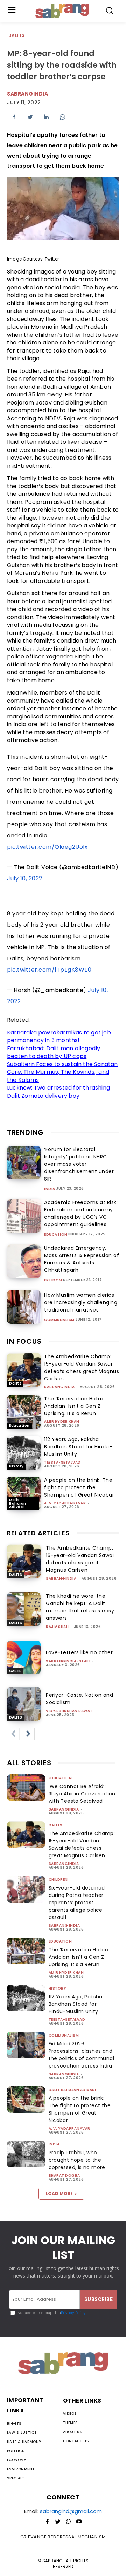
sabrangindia (59, 1387)
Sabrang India (64, 1926)
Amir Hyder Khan (62, 1422)
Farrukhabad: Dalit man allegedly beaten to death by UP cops (54, 1052)
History (16, 1466)
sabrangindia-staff (68, 1661)
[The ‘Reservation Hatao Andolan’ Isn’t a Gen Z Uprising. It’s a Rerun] (24, 1412)
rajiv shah (57, 1627)
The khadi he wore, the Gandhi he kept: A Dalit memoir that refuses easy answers (80, 1607)
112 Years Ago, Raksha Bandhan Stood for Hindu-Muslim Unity (78, 1447)
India (50, 1189)
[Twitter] (30, 117)
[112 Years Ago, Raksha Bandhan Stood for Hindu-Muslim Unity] (24, 1453)
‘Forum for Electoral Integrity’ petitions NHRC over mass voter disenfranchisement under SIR (79, 1164)
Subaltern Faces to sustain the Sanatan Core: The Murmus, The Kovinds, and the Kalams (62, 1072)
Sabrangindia (27, 94)
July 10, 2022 (25, 878)
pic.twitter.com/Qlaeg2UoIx (47, 847)
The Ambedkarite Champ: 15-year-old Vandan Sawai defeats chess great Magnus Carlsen (82, 1368)
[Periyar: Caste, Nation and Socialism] (24, 1704)
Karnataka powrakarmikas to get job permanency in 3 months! (59, 1037)
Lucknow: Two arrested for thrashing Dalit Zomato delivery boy (58, 1092)
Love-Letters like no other (79, 1652)
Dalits (16, 35)
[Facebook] (14, 117)
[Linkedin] (46, 117)
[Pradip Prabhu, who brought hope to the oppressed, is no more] (26, 2154)
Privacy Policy (73, 2313)
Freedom (53, 1280)
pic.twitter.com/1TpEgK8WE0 (49, 970)
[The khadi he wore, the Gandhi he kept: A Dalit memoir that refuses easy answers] (24, 1609)
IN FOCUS (24, 1341)
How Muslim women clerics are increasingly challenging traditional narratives (81, 1302)
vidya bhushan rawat (69, 1711)
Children (58, 1880)
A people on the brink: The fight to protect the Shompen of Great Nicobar (79, 1487)
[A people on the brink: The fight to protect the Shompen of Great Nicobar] (24, 1493)
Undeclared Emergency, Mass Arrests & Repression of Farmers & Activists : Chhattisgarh (82, 1259)
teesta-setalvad (62, 1462)
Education (56, 1235)
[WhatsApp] (62, 117)
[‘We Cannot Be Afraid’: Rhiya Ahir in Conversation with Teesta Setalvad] (26, 1788)
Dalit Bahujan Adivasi (18, 1503)
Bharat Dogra (64, 2176)
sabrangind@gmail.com (71, 2511)
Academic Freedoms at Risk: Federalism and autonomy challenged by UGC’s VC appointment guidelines (81, 1213)
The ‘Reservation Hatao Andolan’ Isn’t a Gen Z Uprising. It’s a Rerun (74, 1406)
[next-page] (28, 1734)
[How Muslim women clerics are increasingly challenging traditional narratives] (24, 1307)
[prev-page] (13, 1734)
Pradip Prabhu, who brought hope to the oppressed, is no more (77, 2160)
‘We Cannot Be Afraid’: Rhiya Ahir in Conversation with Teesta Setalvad (82, 1794)
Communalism (59, 1320)
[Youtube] (79, 2522)
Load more (59, 2193)
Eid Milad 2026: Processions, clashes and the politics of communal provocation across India (82, 2055)
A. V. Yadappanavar (65, 1503)
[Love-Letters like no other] (24, 1657)
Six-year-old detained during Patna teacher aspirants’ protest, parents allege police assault (77, 1903)
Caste (15, 1671)
